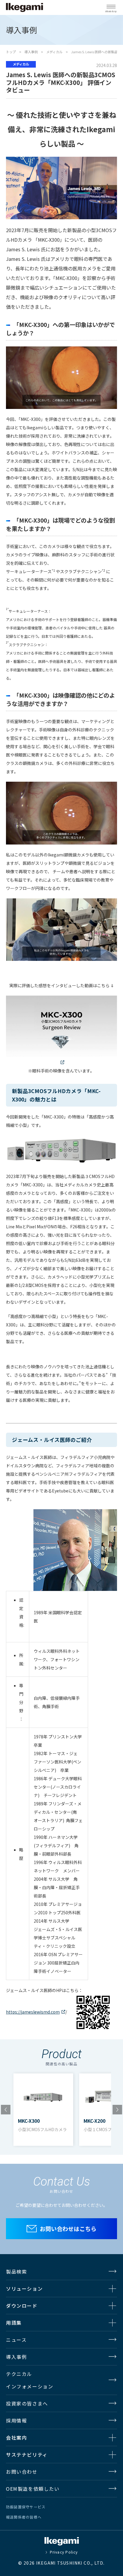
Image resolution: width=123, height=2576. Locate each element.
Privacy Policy (64, 2552)
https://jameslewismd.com (33, 2012)
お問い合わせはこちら (68, 2229)
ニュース (16, 2340)
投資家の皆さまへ (27, 2403)
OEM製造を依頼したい (33, 2489)
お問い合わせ (22, 2472)
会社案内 (16, 2437)
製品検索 (16, 2271)
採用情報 (16, 2420)
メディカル (54, 52)
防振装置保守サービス (26, 2507)
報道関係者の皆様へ (24, 2517)
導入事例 (31, 52)
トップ (11, 52)
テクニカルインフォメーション (30, 2380)
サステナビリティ (27, 2455)
